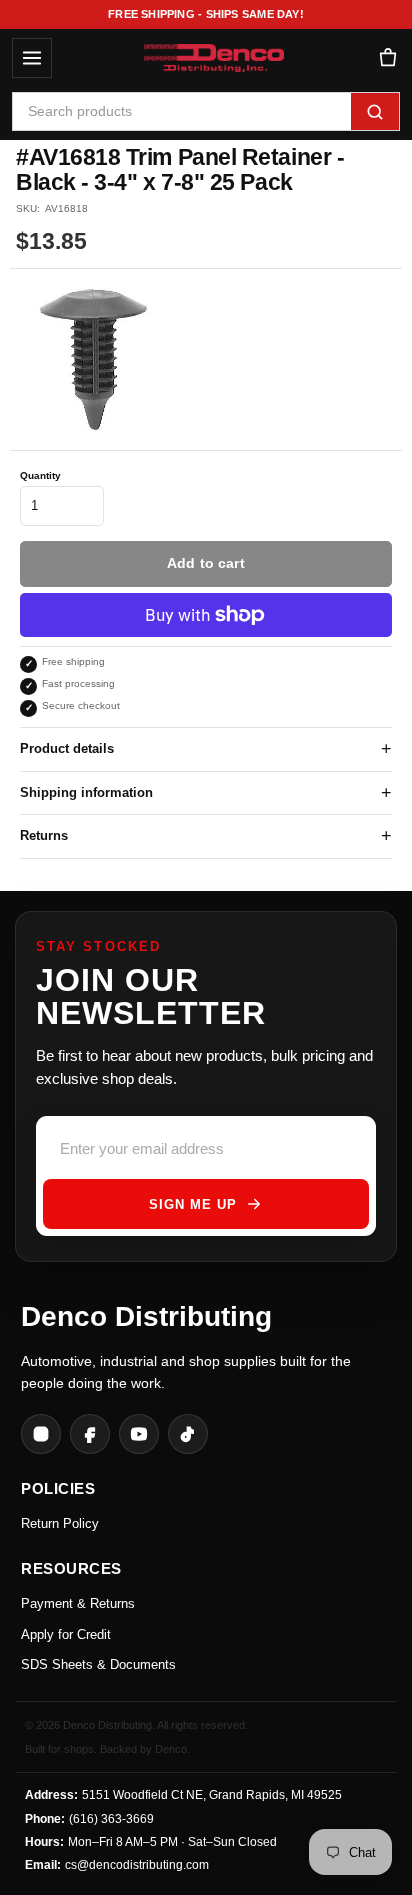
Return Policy (60, 1523)
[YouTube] (139, 1434)
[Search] (375, 111)
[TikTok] (188, 1434)
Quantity (40, 475)
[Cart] (387, 58)
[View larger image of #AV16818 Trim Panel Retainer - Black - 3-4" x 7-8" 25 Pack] (93, 359)
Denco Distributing (146, 1316)
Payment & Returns (78, 1603)
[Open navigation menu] (32, 58)
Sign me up (193, 1204)
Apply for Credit (66, 1634)
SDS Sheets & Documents (98, 1664)
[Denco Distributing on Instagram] (41, 1434)
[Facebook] (90, 1434)
